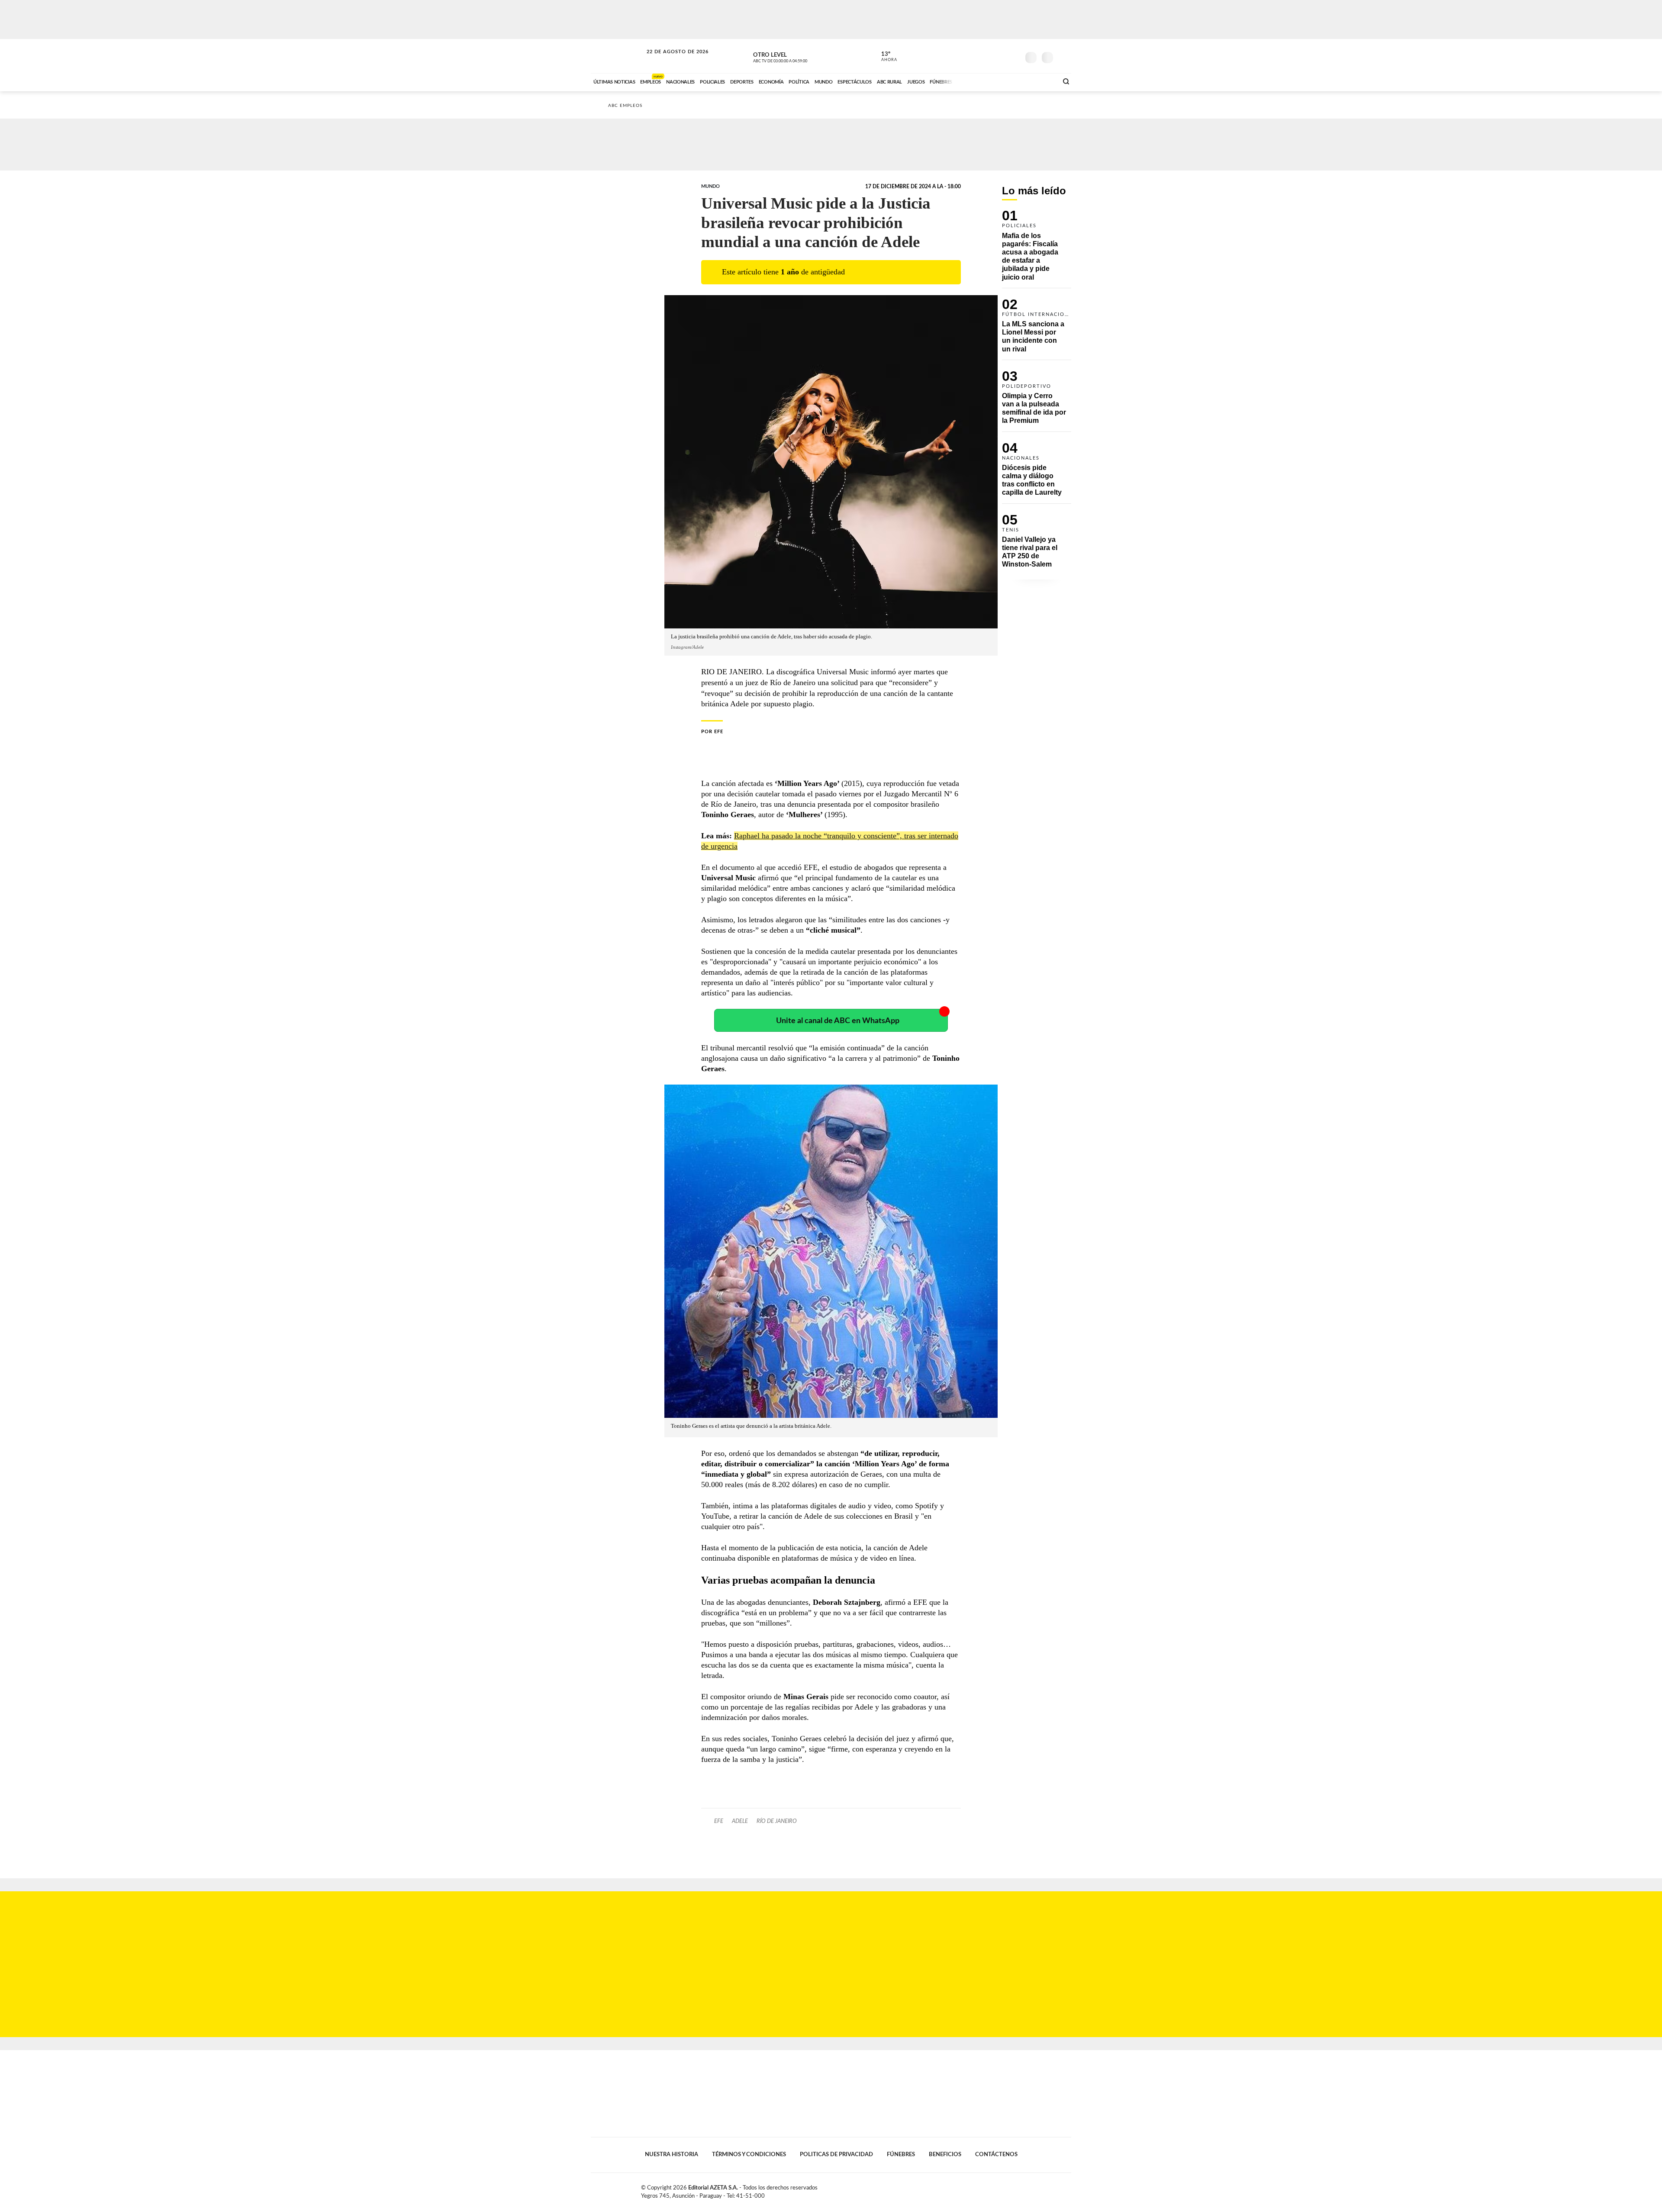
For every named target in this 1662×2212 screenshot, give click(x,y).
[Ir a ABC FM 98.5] (1040, 81)
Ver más (1037, 249)
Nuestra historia (672, 2154)
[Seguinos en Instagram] (1013, 56)
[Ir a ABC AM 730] (1005, 81)
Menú (1064, 56)
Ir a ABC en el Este (670, 60)
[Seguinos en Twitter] (987, 56)
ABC (618, 56)
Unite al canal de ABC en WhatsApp (838, 1021)
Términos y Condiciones (749, 2154)
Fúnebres (901, 2154)
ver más (884, 57)
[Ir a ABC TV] (982, 81)
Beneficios (945, 2154)
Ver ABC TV (796, 56)
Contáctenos (996, 2154)
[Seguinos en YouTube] (1000, 56)
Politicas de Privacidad (836, 2154)
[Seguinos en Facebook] (974, 56)
